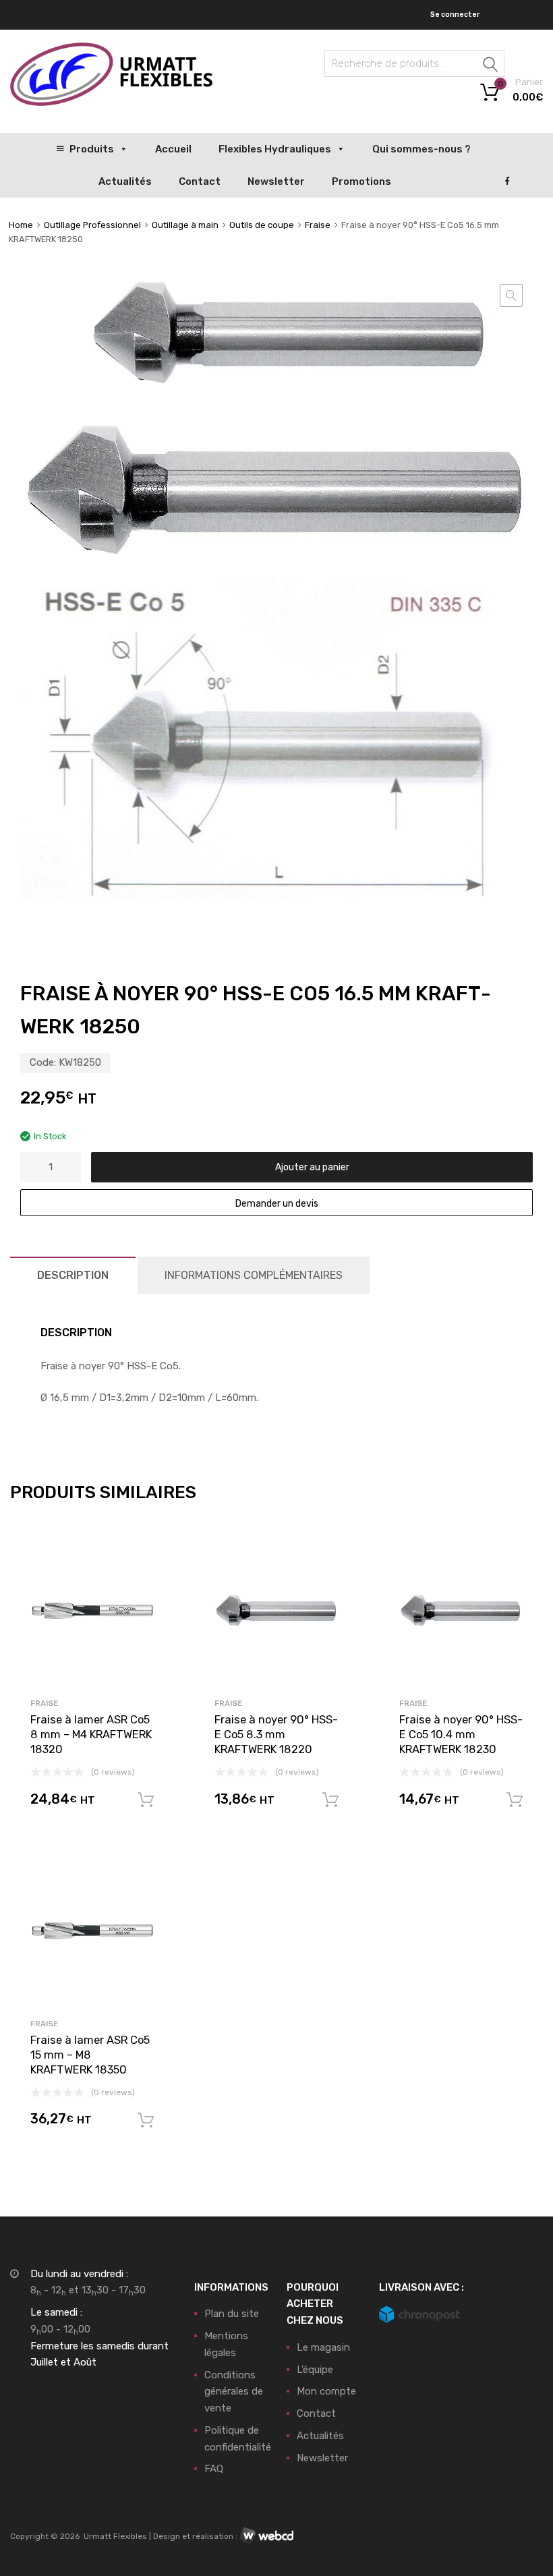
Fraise (318, 225)
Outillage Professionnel (92, 225)
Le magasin (323, 2347)
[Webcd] (266, 2536)
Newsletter (276, 181)
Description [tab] (73, 1275)
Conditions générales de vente (234, 2392)
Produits (92, 149)
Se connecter (455, 15)
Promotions (361, 181)
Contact (200, 181)
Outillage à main (185, 225)
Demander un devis (277, 1203)
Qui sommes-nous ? (421, 149)
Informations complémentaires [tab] (254, 1275)
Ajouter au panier (312, 1167)
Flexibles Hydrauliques (275, 149)
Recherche (491, 66)
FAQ (214, 2469)
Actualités (125, 181)
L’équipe (315, 2370)
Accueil (173, 149)
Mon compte (326, 2391)
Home (21, 225)
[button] (511, 295)
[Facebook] (507, 181)
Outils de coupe (262, 225)
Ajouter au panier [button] (146, 1800)
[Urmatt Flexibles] (111, 103)
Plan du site (232, 2314)
